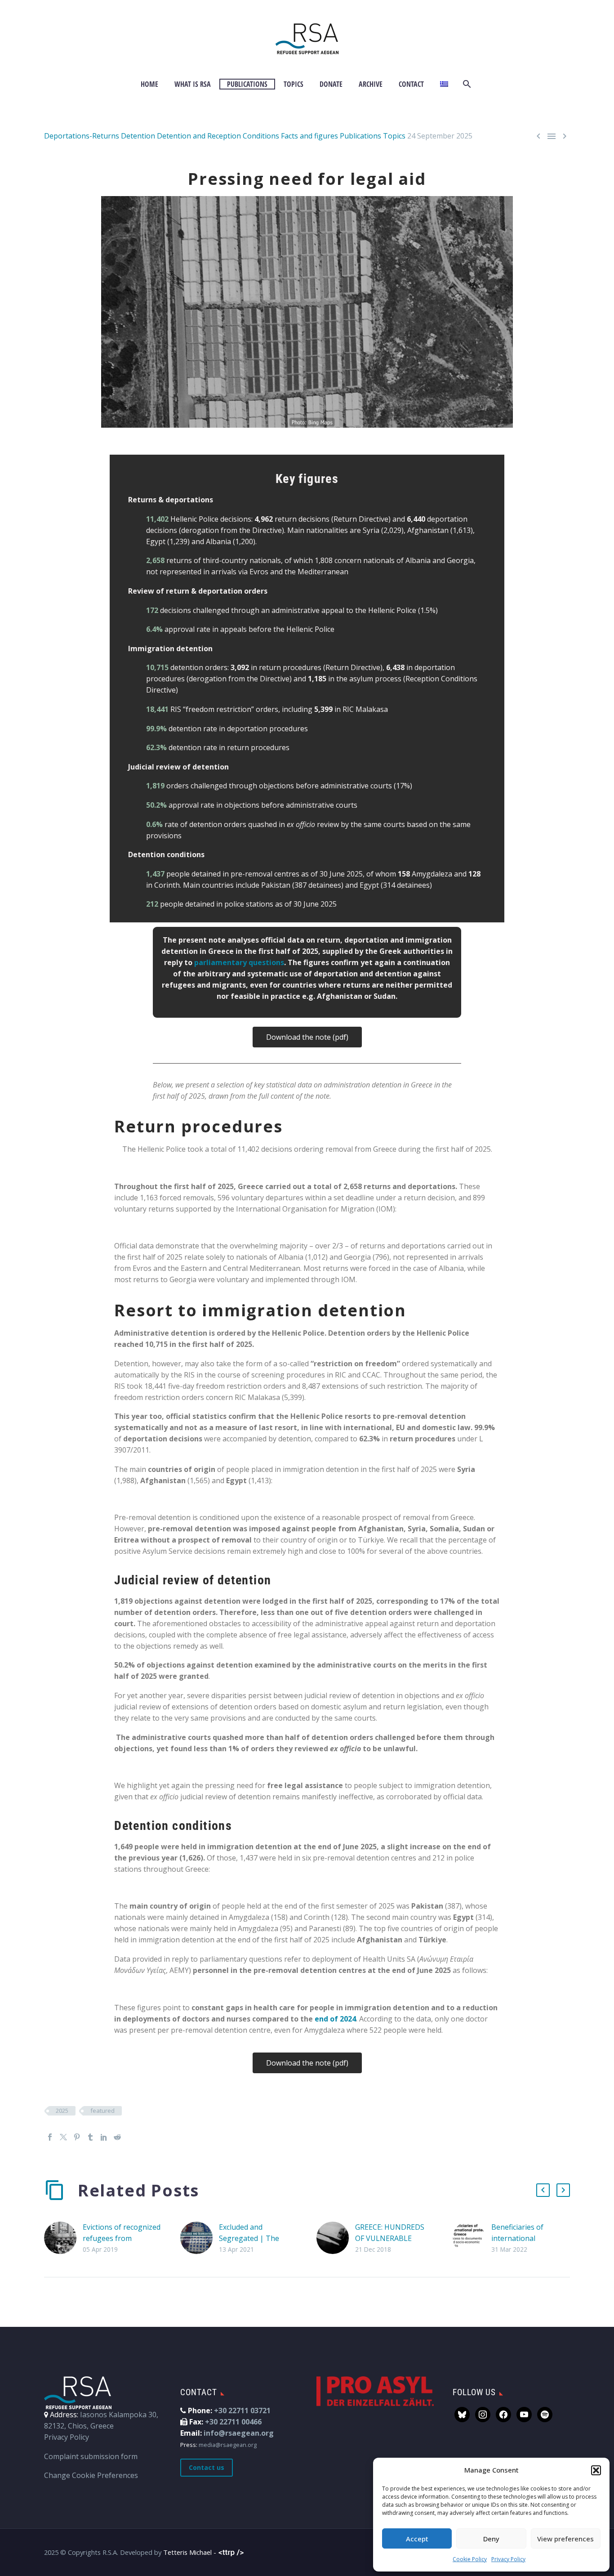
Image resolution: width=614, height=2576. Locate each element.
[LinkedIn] (104, 2137)
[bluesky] (462, 2414)
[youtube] (524, 2414)
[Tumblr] (90, 2137)
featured (102, 2111)
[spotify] (545, 2414)
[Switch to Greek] (444, 84)
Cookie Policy (470, 2559)
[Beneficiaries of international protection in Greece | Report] (472, 2238)
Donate (331, 84)
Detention (138, 136)
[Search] (466, 84)
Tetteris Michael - (191, 2552)
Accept (417, 2539)
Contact (411, 84)
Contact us (207, 2467)
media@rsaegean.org (228, 2445)
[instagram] (483, 2414)
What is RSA (193, 84)
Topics (294, 84)
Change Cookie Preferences (91, 2475)
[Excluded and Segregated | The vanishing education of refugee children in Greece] (200, 2238)
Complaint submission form (91, 2456)
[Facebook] (50, 2137)
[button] (596, 2470)
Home (149, 84)
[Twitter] (63, 2137)
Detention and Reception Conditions (218, 136)
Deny (491, 2539)
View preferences (565, 2539)
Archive (371, 84)
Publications (247, 84)
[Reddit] (117, 2137)
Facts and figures (309, 136)
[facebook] (503, 2414)
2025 (62, 2111)
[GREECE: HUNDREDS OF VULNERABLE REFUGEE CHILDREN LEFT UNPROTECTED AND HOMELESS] (336, 2238)
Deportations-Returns (82, 136)
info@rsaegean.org (239, 2433)
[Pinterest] (77, 2137)
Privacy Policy (508, 2559)
